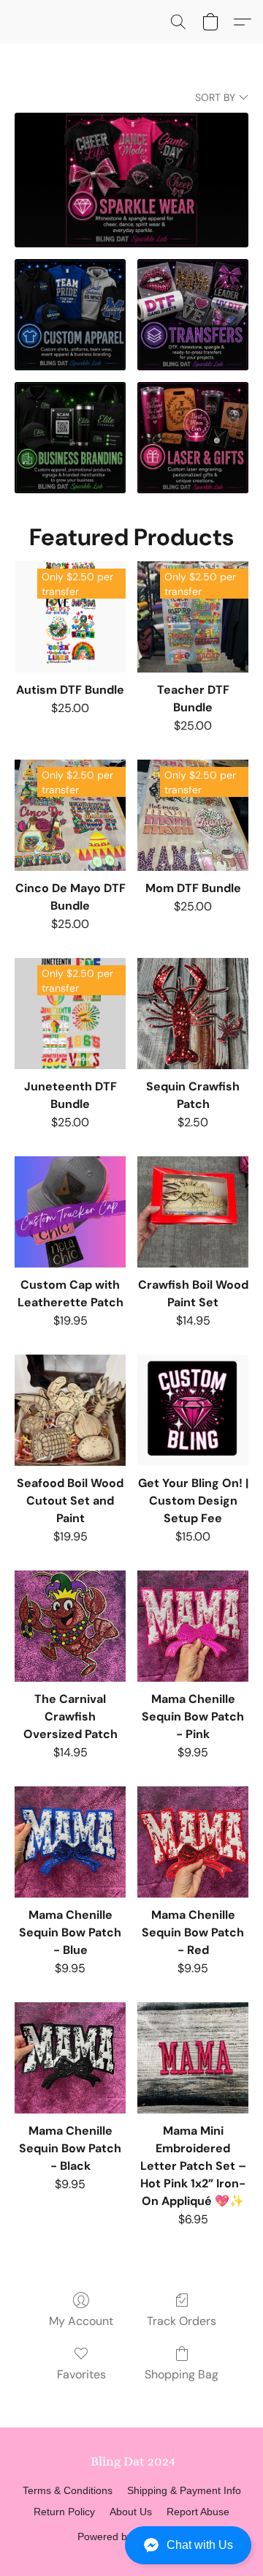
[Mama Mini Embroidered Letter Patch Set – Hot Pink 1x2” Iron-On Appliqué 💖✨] (193, 2058)
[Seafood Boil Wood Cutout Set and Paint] (70, 1410)
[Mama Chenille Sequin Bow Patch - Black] (70, 2058)
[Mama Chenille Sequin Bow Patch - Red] (193, 1842)
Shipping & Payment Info (184, 2490)
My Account (81, 2321)
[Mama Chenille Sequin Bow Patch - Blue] (70, 1842)
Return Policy (64, 2512)
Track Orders (182, 2321)
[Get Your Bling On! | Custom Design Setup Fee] (193, 1410)
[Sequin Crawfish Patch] (193, 1014)
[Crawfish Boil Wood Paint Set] (193, 1212)
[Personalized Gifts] (193, 438)
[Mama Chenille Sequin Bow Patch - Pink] (193, 1626)
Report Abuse (198, 2512)
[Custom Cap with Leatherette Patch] (70, 1212)
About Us (131, 2512)
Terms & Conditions (68, 2490)
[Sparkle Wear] (131, 180)
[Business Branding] (70, 438)
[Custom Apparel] (70, 315)
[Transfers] (193, 315)
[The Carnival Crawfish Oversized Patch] (70, 1626)
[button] (131, 2545)
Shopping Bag (182, 2374)
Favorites (81, 2374)
